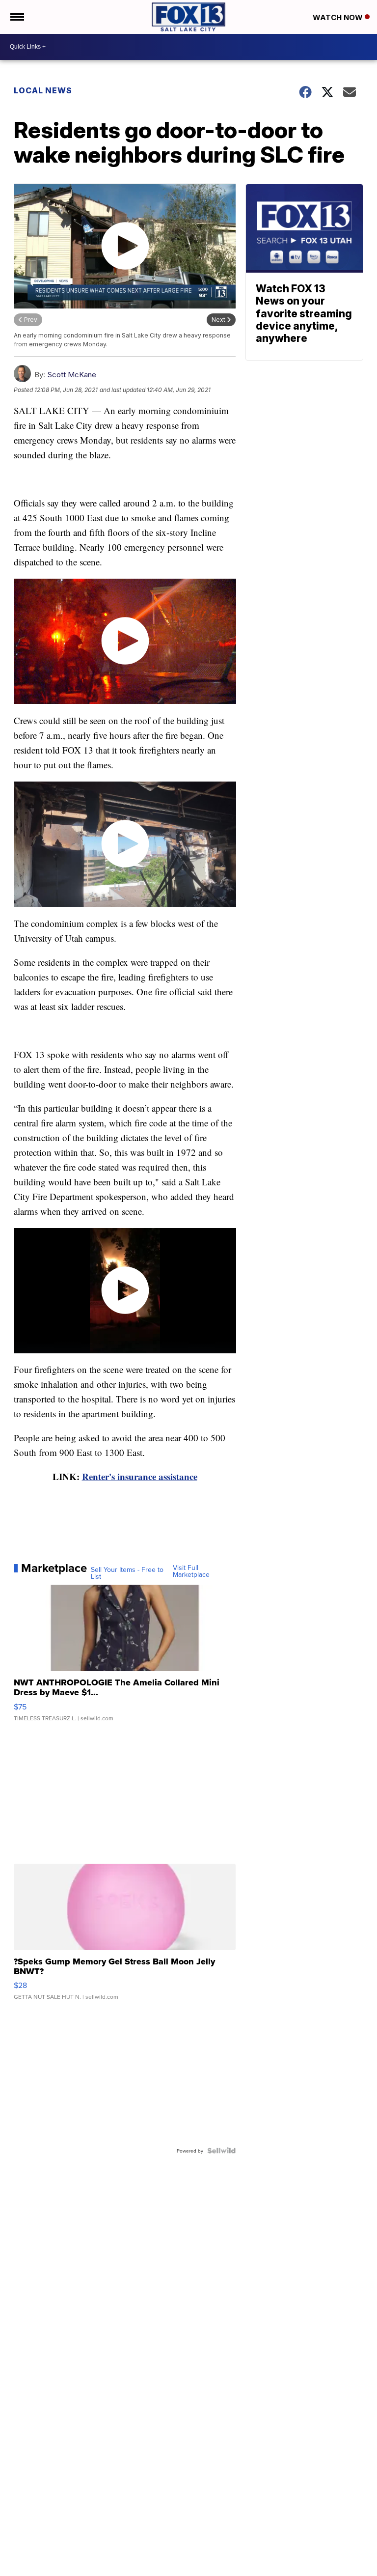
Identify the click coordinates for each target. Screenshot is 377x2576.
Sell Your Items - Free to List (127, 1573)
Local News (43, 90)
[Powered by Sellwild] (221, 2151)
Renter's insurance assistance (140, 1476)
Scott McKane (72, 375)
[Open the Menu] (16, 17)
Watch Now (339, 17)
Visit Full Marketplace (191, 1571)
